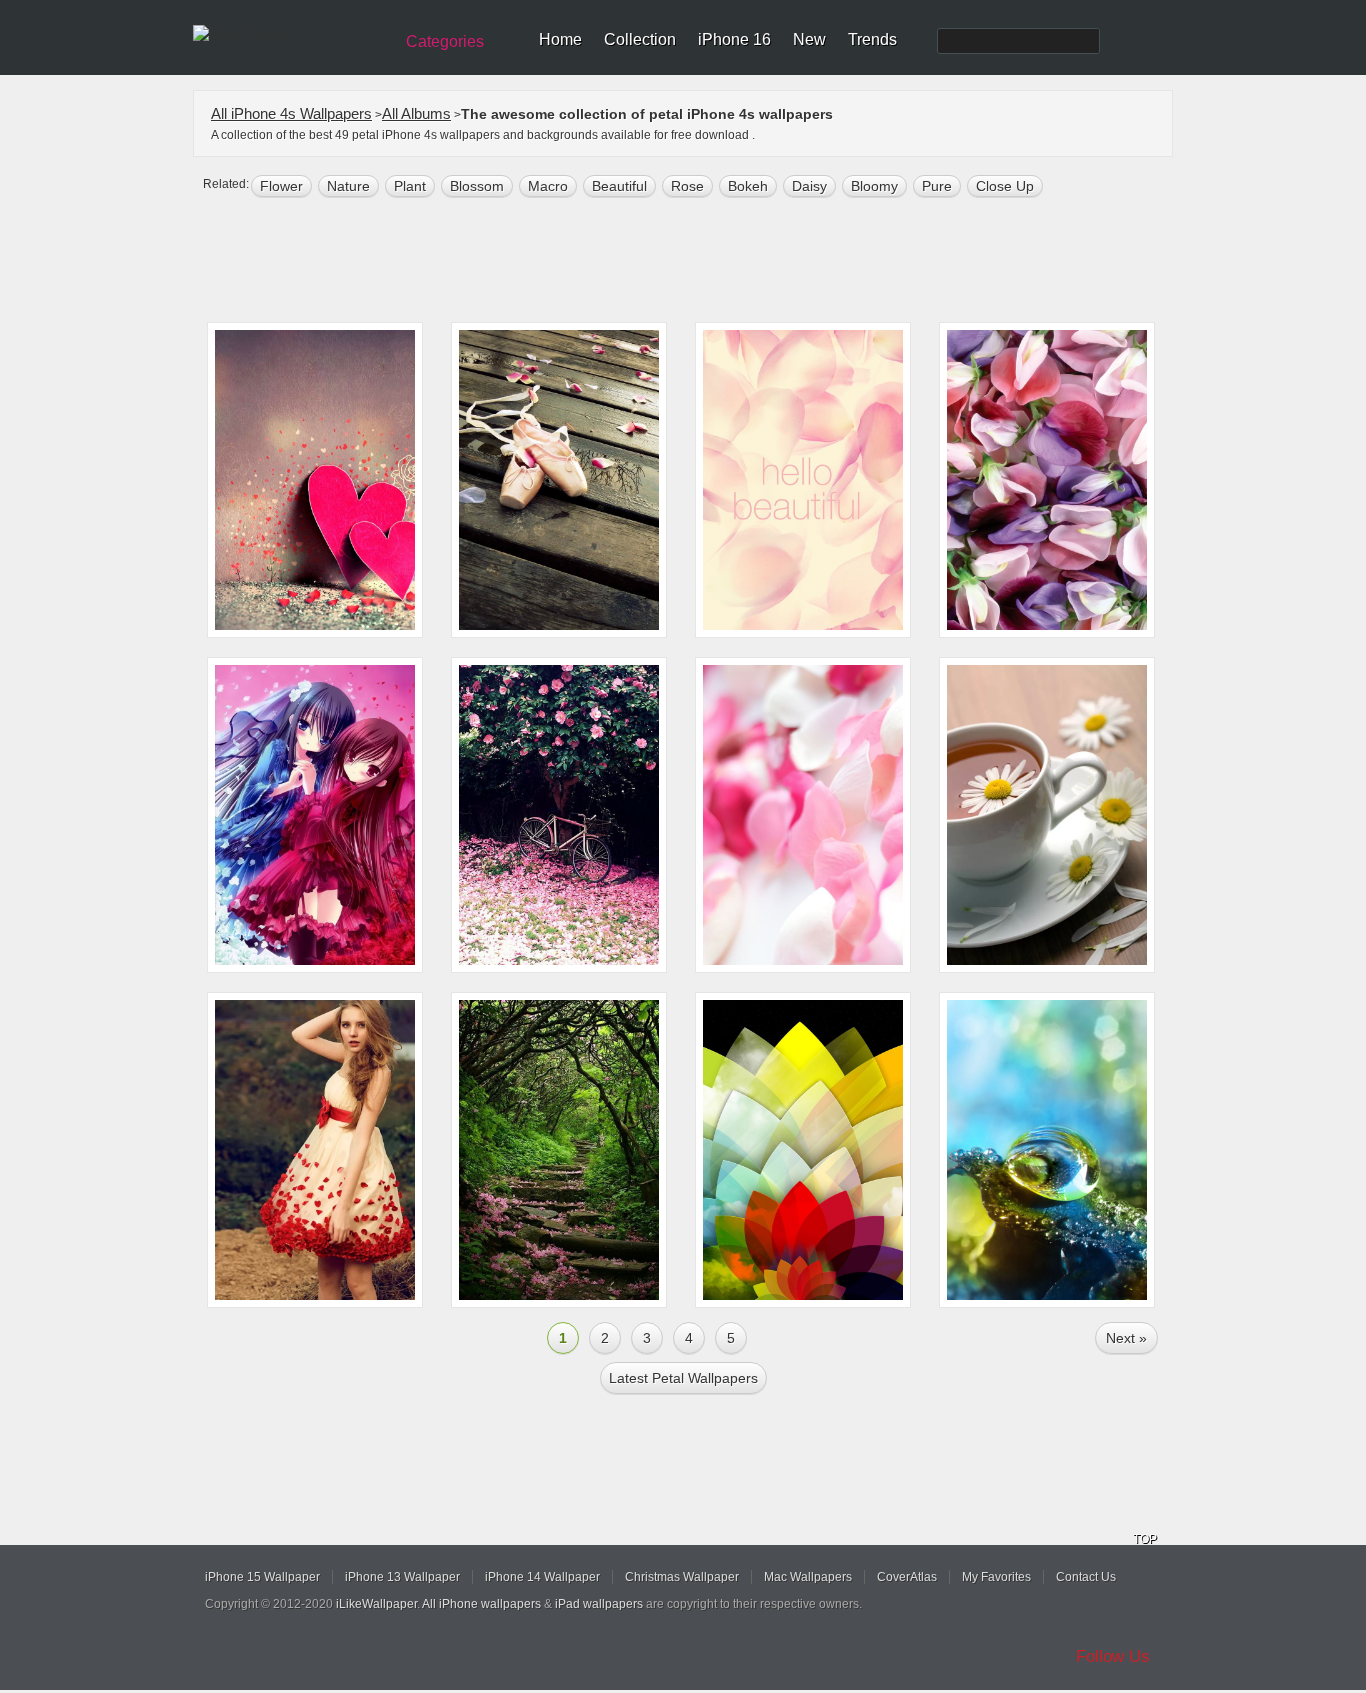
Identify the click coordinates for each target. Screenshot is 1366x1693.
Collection (640, 39)
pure (937, 186)
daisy (809, 186)
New (809, 39)
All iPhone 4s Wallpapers (291, 113)
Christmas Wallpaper (682, 1577)
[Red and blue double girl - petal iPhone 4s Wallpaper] (315, 815)
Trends (872, 39)
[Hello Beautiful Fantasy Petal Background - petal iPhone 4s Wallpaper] (803, 480)
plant (410, 186)
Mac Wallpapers (808, 1577)
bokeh (748, 186)
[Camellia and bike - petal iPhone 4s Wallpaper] (559, 815)
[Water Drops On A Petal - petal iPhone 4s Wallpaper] (1047, 1150)
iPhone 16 (734, 39)
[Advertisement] (696, 262)
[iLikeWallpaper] (290, 34)
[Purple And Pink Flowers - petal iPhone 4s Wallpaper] (1047, 480)
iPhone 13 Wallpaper (402, 1577)
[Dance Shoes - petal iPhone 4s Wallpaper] (559, 480)
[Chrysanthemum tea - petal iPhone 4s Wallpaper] (1047, 815)
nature (348, 186)
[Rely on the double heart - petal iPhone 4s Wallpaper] (315, 480)
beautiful (619, 186)
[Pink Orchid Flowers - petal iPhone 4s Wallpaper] (803, 815)
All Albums (416, 113)
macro (548, 186)
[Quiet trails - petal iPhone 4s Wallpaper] (559, 1150)
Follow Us (1113, 1656)
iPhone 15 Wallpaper (262, 1577)
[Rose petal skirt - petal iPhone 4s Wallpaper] (315, 1150)
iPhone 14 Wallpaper (542, 1577)
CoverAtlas (907, 1577)
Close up (1005, 186)
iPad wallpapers (599, 1604)
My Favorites (996, 1577)
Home (560, 39)
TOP (1145, 1539)
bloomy (874, 186)
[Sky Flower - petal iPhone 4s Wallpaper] (803, 1150)
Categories (445, 41)
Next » (1126, 1338)
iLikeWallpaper (376, 1604)
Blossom (477, 186)
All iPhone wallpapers (481, 1604)
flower (281, 186)
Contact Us (1086, 1577)
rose (687, 186)
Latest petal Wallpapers (683, 1378)
